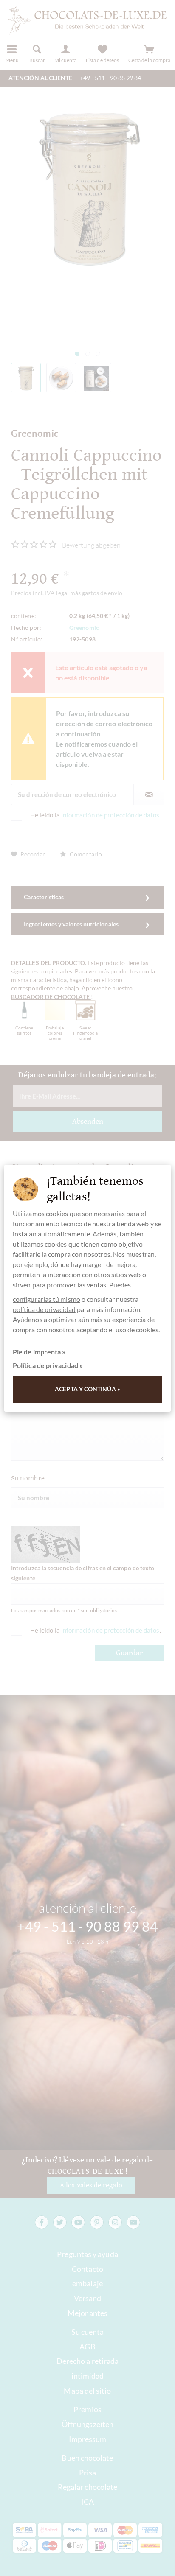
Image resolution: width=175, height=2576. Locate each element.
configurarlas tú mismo (47, 1299)
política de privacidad (44, 1309)
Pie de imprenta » (39, 1352)
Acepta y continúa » (87, 1389)
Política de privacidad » (48, 1365)
